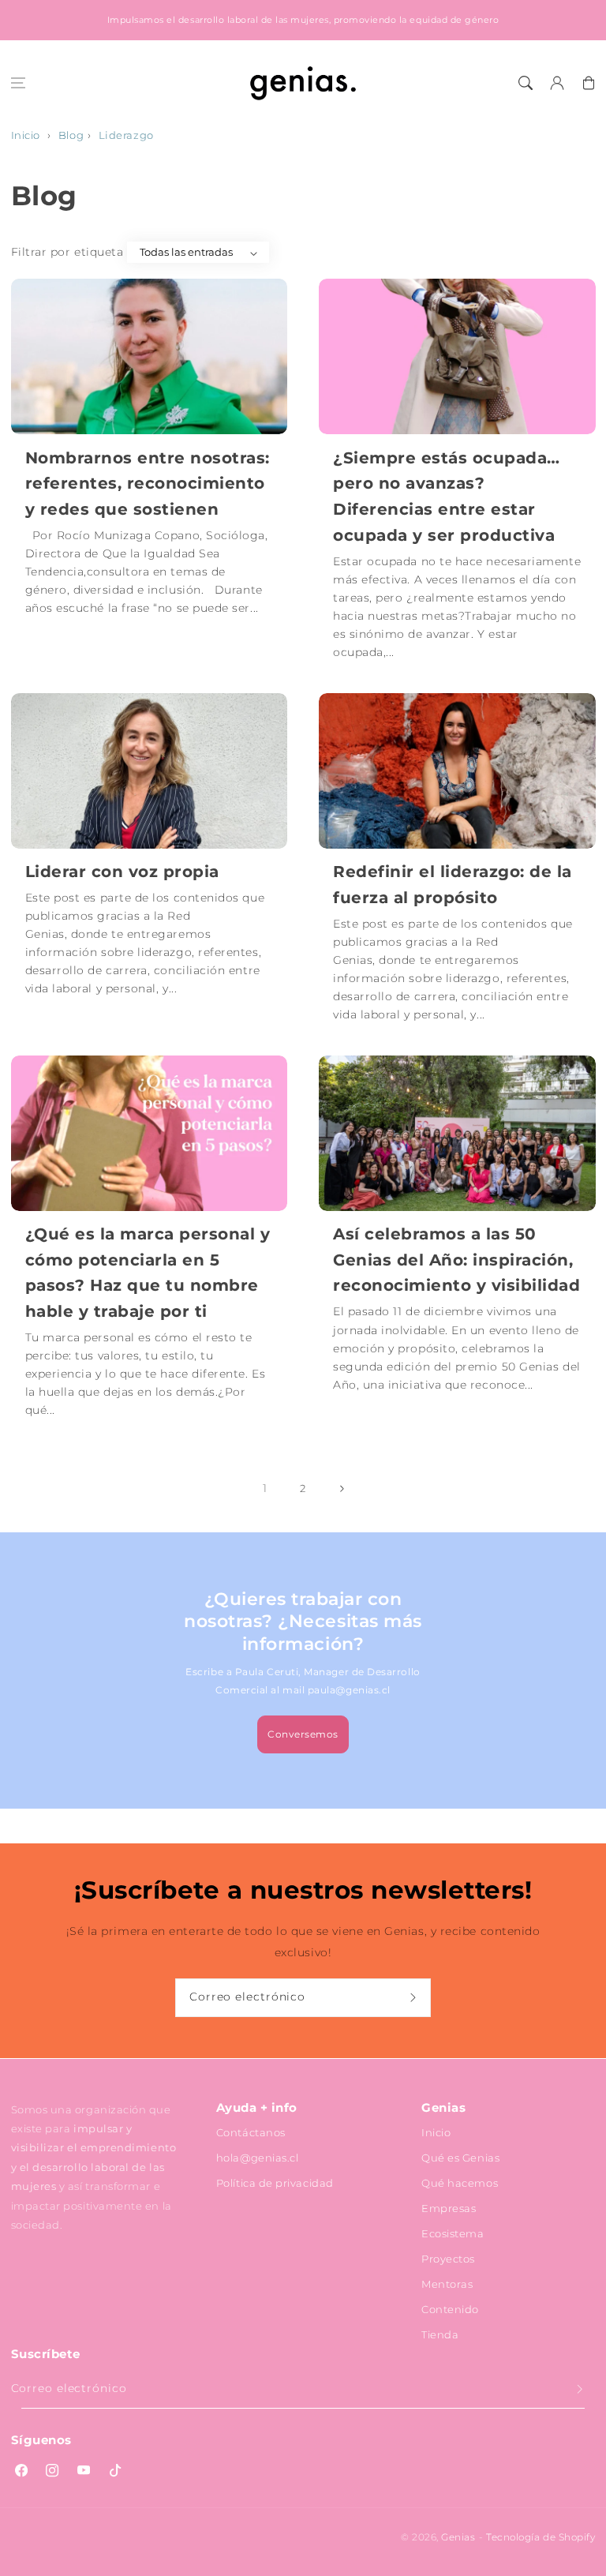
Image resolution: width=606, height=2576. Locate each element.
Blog (71, 135)
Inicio (26, 135)
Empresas (449, 2208)
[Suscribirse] (415, 1998)
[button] (18, 83)
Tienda (440, 2334)
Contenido (450, 2309)
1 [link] (265, 1488)
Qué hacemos (460, 2183)
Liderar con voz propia (122, 871)
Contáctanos (251, 2132)
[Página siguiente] (342, 1489)
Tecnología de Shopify (541, 2537)
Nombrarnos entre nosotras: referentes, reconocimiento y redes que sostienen (148, 483)
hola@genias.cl (258, 2158)
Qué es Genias (460, 2158)
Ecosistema (453, 2233)
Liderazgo (126, 135)
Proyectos (448, 2259)
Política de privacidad (275, 2183)
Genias (458, 2537)
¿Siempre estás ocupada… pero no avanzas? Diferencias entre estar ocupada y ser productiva (447, 496)
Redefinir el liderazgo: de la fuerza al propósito (453, 884)
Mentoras (447, 2284)
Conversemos (303, 1734)
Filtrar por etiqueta (67, 252)
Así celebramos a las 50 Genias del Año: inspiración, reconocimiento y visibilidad (456, 1259)
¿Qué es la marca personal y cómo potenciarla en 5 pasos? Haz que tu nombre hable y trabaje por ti (148, 1272)
